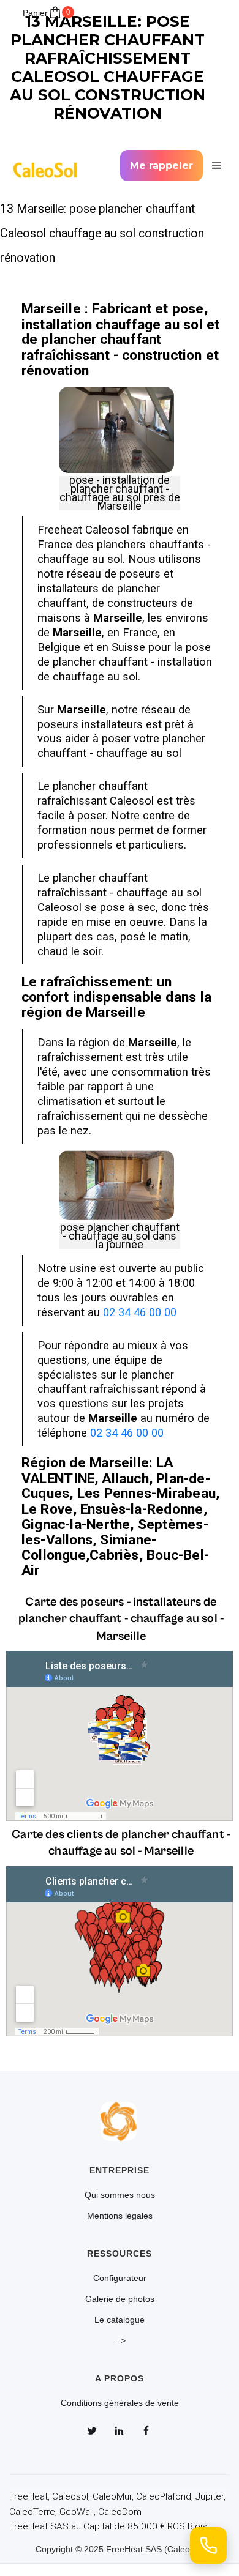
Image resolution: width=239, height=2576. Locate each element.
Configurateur (120, 2278)
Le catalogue (120, 2320)
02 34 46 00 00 (140, 1312)
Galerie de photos (120, 2299)
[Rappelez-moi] (208, 2545)
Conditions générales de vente (120, 2403)
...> (120, 2340)
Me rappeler (161, 166)
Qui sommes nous (120, 2195)
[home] (49, 166)
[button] (215, 166)
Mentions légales (120, 2216)
